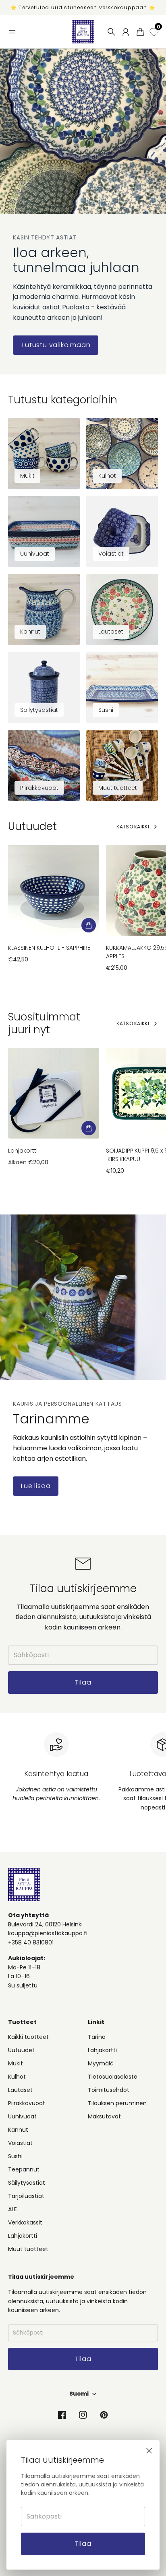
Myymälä (101, 2063)
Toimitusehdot (109, 2090)
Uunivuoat (22, 2116)
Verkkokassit (25, 2222)
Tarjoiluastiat (26, 2196)
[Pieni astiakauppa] (83, 32)
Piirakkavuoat (27, 2103)
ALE (12, 2209)
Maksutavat (104, 2116)
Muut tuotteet (28, 2249)
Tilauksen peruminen (117, 2103)
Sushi (15, 2156)
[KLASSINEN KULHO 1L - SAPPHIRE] (54, 890)
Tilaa (83, 2544)
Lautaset (20, 2090)
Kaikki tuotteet (28, 2037)
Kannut (18, 2130)
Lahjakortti (23, 1151)
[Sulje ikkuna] (149, 2451)
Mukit (16, 2063)
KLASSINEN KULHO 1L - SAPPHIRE (49, 948)
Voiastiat (20, 2143)
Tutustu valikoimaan (56, 345)
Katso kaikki (133, 827)
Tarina (97, 2037)
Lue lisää (36, 1486)
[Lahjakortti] (54, 1093)
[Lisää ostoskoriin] (89, 925)
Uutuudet (21, 2050)
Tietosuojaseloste (113, 2077)
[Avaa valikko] (12, 32)
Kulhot (17, 2077)
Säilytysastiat (27, 2183)
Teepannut (24, 2169)
